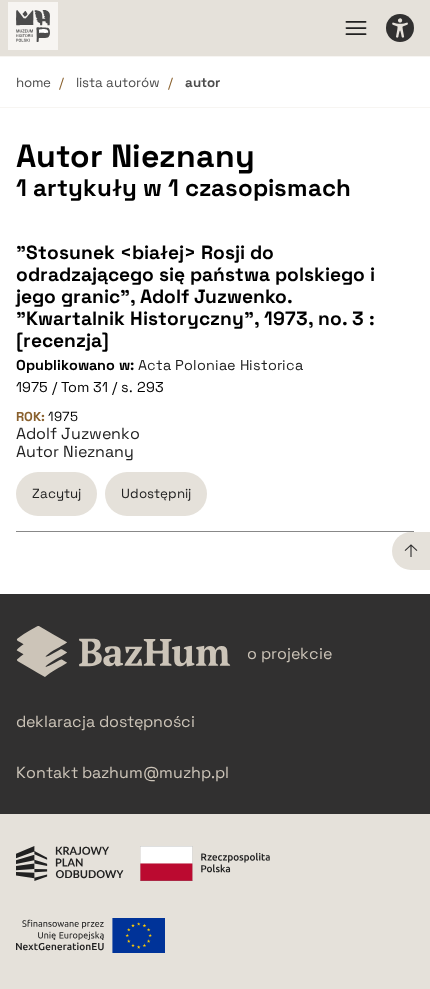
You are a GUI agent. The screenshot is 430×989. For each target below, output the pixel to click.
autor (202, 82)
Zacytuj (56, 493)
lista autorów (118, 82)
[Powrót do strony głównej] (123, 653)
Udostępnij (156, 493)
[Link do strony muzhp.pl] (33, 28)
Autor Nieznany (75, 452)
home (33, 82)
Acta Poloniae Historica (220, 365)
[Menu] (356, 28)
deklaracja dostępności (105, 721)
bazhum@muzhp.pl (155, 772)
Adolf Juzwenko (78, 434)
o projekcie (289, 653)
